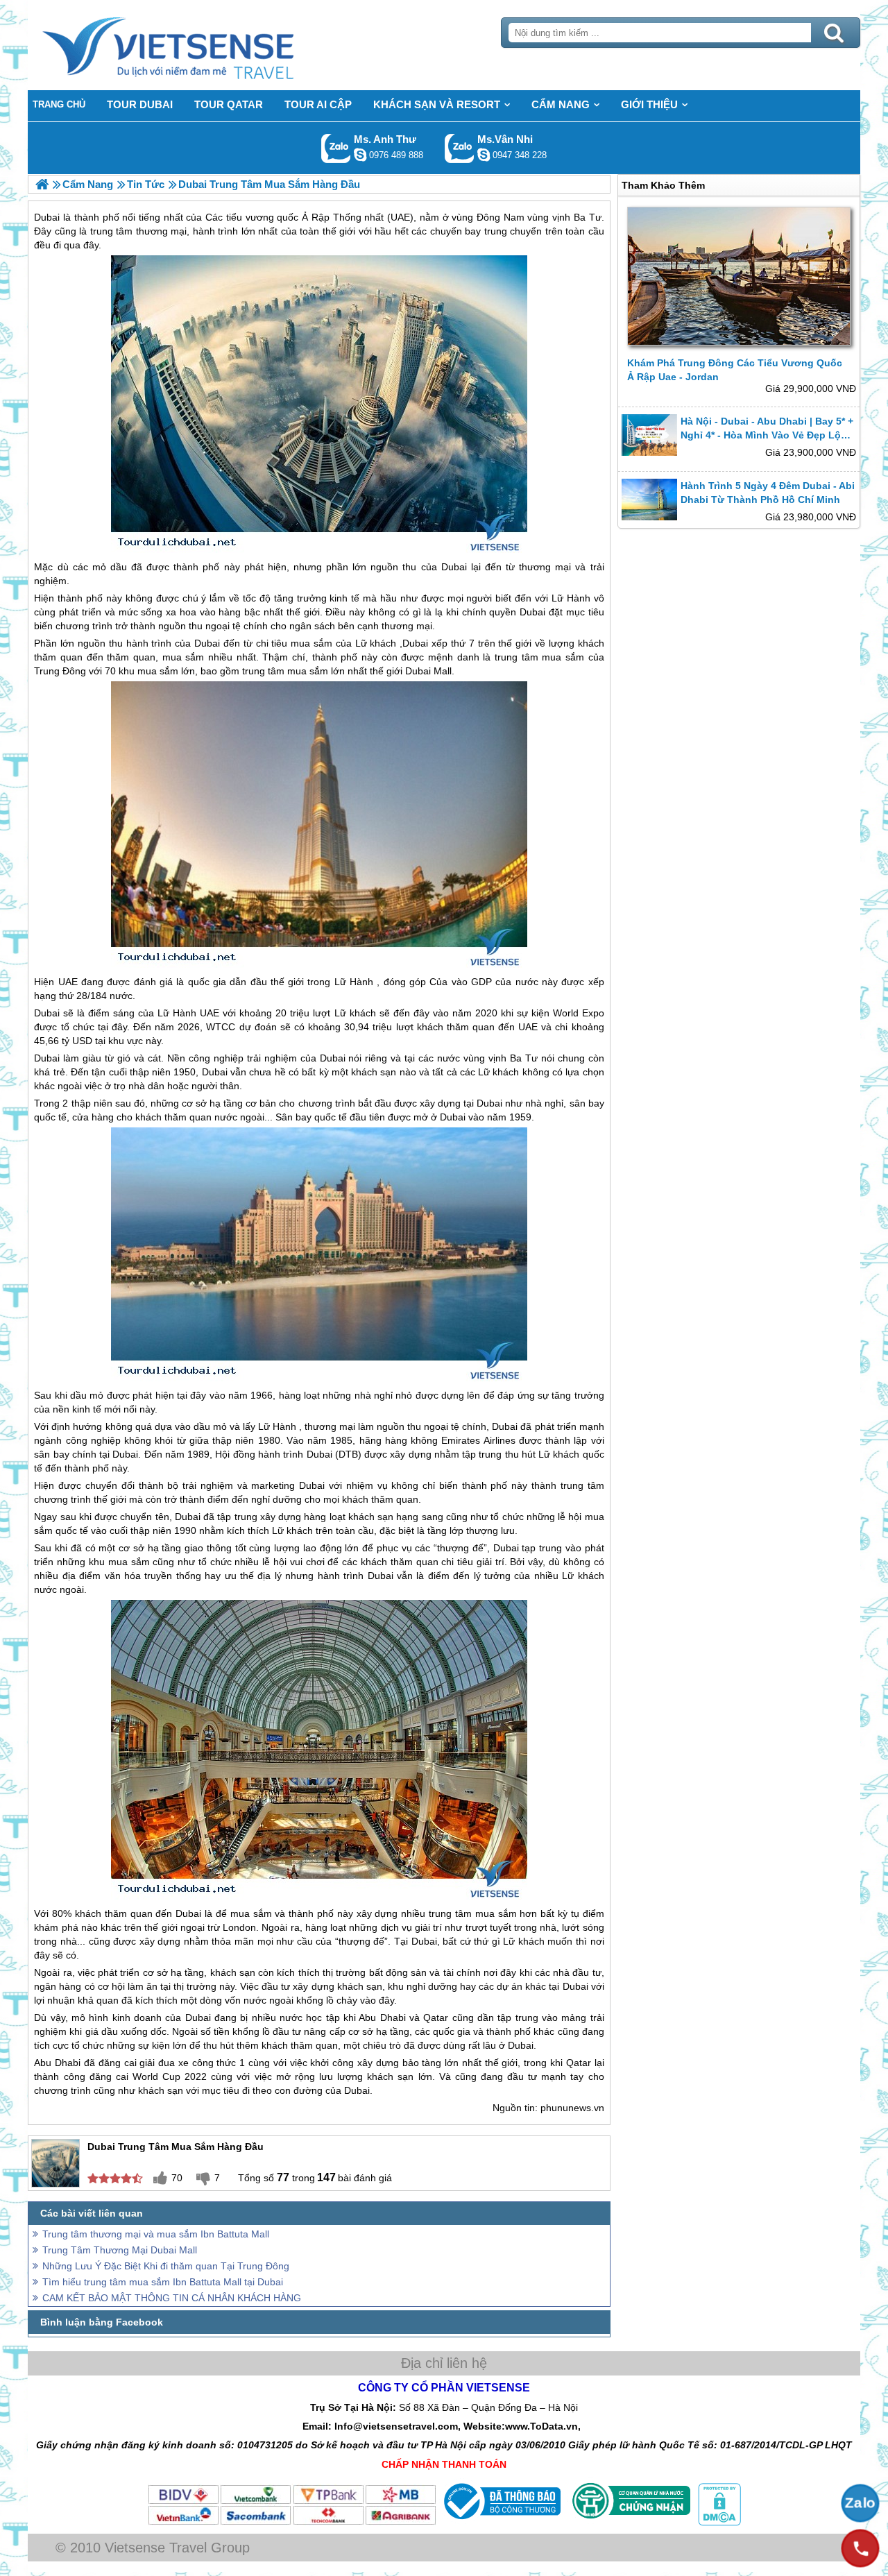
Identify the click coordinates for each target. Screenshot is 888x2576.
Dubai (454, 567)
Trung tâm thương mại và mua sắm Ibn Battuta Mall (156, 2234)
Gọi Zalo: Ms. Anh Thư (336, 148)
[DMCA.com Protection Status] (718, 2523)
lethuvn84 (360, 155)
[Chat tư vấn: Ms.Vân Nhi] (484, 155)
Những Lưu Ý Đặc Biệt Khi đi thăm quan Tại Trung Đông (166, 2266)
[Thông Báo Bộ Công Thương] (501, 2523)
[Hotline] (860, 2548)
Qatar (436, 2018)
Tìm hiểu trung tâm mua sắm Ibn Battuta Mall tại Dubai (163, 2282)
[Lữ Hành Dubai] (42, 184)
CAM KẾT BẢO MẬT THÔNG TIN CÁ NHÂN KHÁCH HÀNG (172, 2298)
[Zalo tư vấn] (860, 2503)
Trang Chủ (203, 45)
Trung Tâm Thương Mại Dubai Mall (120, 2250)
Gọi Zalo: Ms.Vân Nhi (460, 148)
